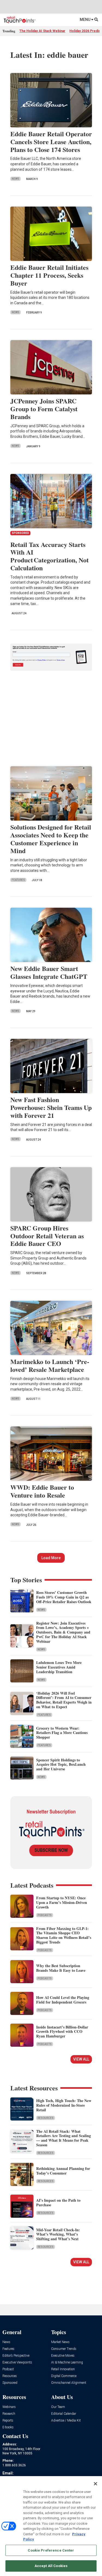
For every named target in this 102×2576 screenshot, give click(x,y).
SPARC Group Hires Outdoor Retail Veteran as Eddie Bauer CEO (47, 1236)
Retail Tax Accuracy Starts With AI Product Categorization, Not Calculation (50, 556)
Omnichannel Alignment (69, 2383)
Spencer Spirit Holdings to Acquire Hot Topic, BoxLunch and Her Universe (61, 1765)
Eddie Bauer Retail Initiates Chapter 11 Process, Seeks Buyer (49, 275)
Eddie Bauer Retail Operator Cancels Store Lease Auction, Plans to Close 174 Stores (51, 142)
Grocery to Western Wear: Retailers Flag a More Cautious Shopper (62, 1733)
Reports (8, 2421)
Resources (46, 2118)
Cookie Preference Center (51, 2550)
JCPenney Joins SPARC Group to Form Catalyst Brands (44, 409)
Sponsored (10, 2383)
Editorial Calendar (64, 2414)
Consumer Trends (64, 2349)
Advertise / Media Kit (66, 2421)
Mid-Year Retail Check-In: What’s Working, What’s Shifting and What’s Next (58, 2234)
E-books (8, 2427)
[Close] (95, 2484)
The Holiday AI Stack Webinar (42, 31)
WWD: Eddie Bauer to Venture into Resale (42, 1491)
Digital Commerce (64, 2376)
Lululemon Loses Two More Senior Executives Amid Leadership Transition (59, 1667)
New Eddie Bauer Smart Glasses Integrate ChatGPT (49, 972)
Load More (51, 1558)
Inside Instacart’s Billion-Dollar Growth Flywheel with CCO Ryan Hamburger (62, 2032)
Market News (60, 2342)
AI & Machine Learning (67, 2363)
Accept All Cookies (51, 2566)
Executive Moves (63, 2356)
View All (81, 2059)
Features (18, 880)
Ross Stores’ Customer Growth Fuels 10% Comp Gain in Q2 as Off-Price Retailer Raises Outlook (64, 1597)
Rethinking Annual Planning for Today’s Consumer (63, 2171)
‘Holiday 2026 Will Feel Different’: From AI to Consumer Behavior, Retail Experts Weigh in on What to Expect (64, 1700)
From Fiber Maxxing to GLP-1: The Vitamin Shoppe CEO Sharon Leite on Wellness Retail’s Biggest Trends (64, 1935)
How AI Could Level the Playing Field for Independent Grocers (63, 2000)
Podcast (8, 2369)
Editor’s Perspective (16, 2356)
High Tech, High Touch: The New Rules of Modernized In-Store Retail (64, 2105)
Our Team (58, 2407)
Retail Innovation (63, 2369)
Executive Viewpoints (17, 2363)
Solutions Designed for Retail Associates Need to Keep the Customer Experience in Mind (51, 839)
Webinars (9, 2407)
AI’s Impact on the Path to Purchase (58, 2202)
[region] (51, 2526)
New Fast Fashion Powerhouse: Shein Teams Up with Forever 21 (51, 1107)
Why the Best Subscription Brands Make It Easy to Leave (61, 1968)
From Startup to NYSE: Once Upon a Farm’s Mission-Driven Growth (62, 1902)
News (16, 179)
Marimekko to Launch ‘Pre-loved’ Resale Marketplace (50, 1365)
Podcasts (45, 1915)
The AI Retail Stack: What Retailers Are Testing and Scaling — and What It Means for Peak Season (64, 2138)
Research (9, 2414)
